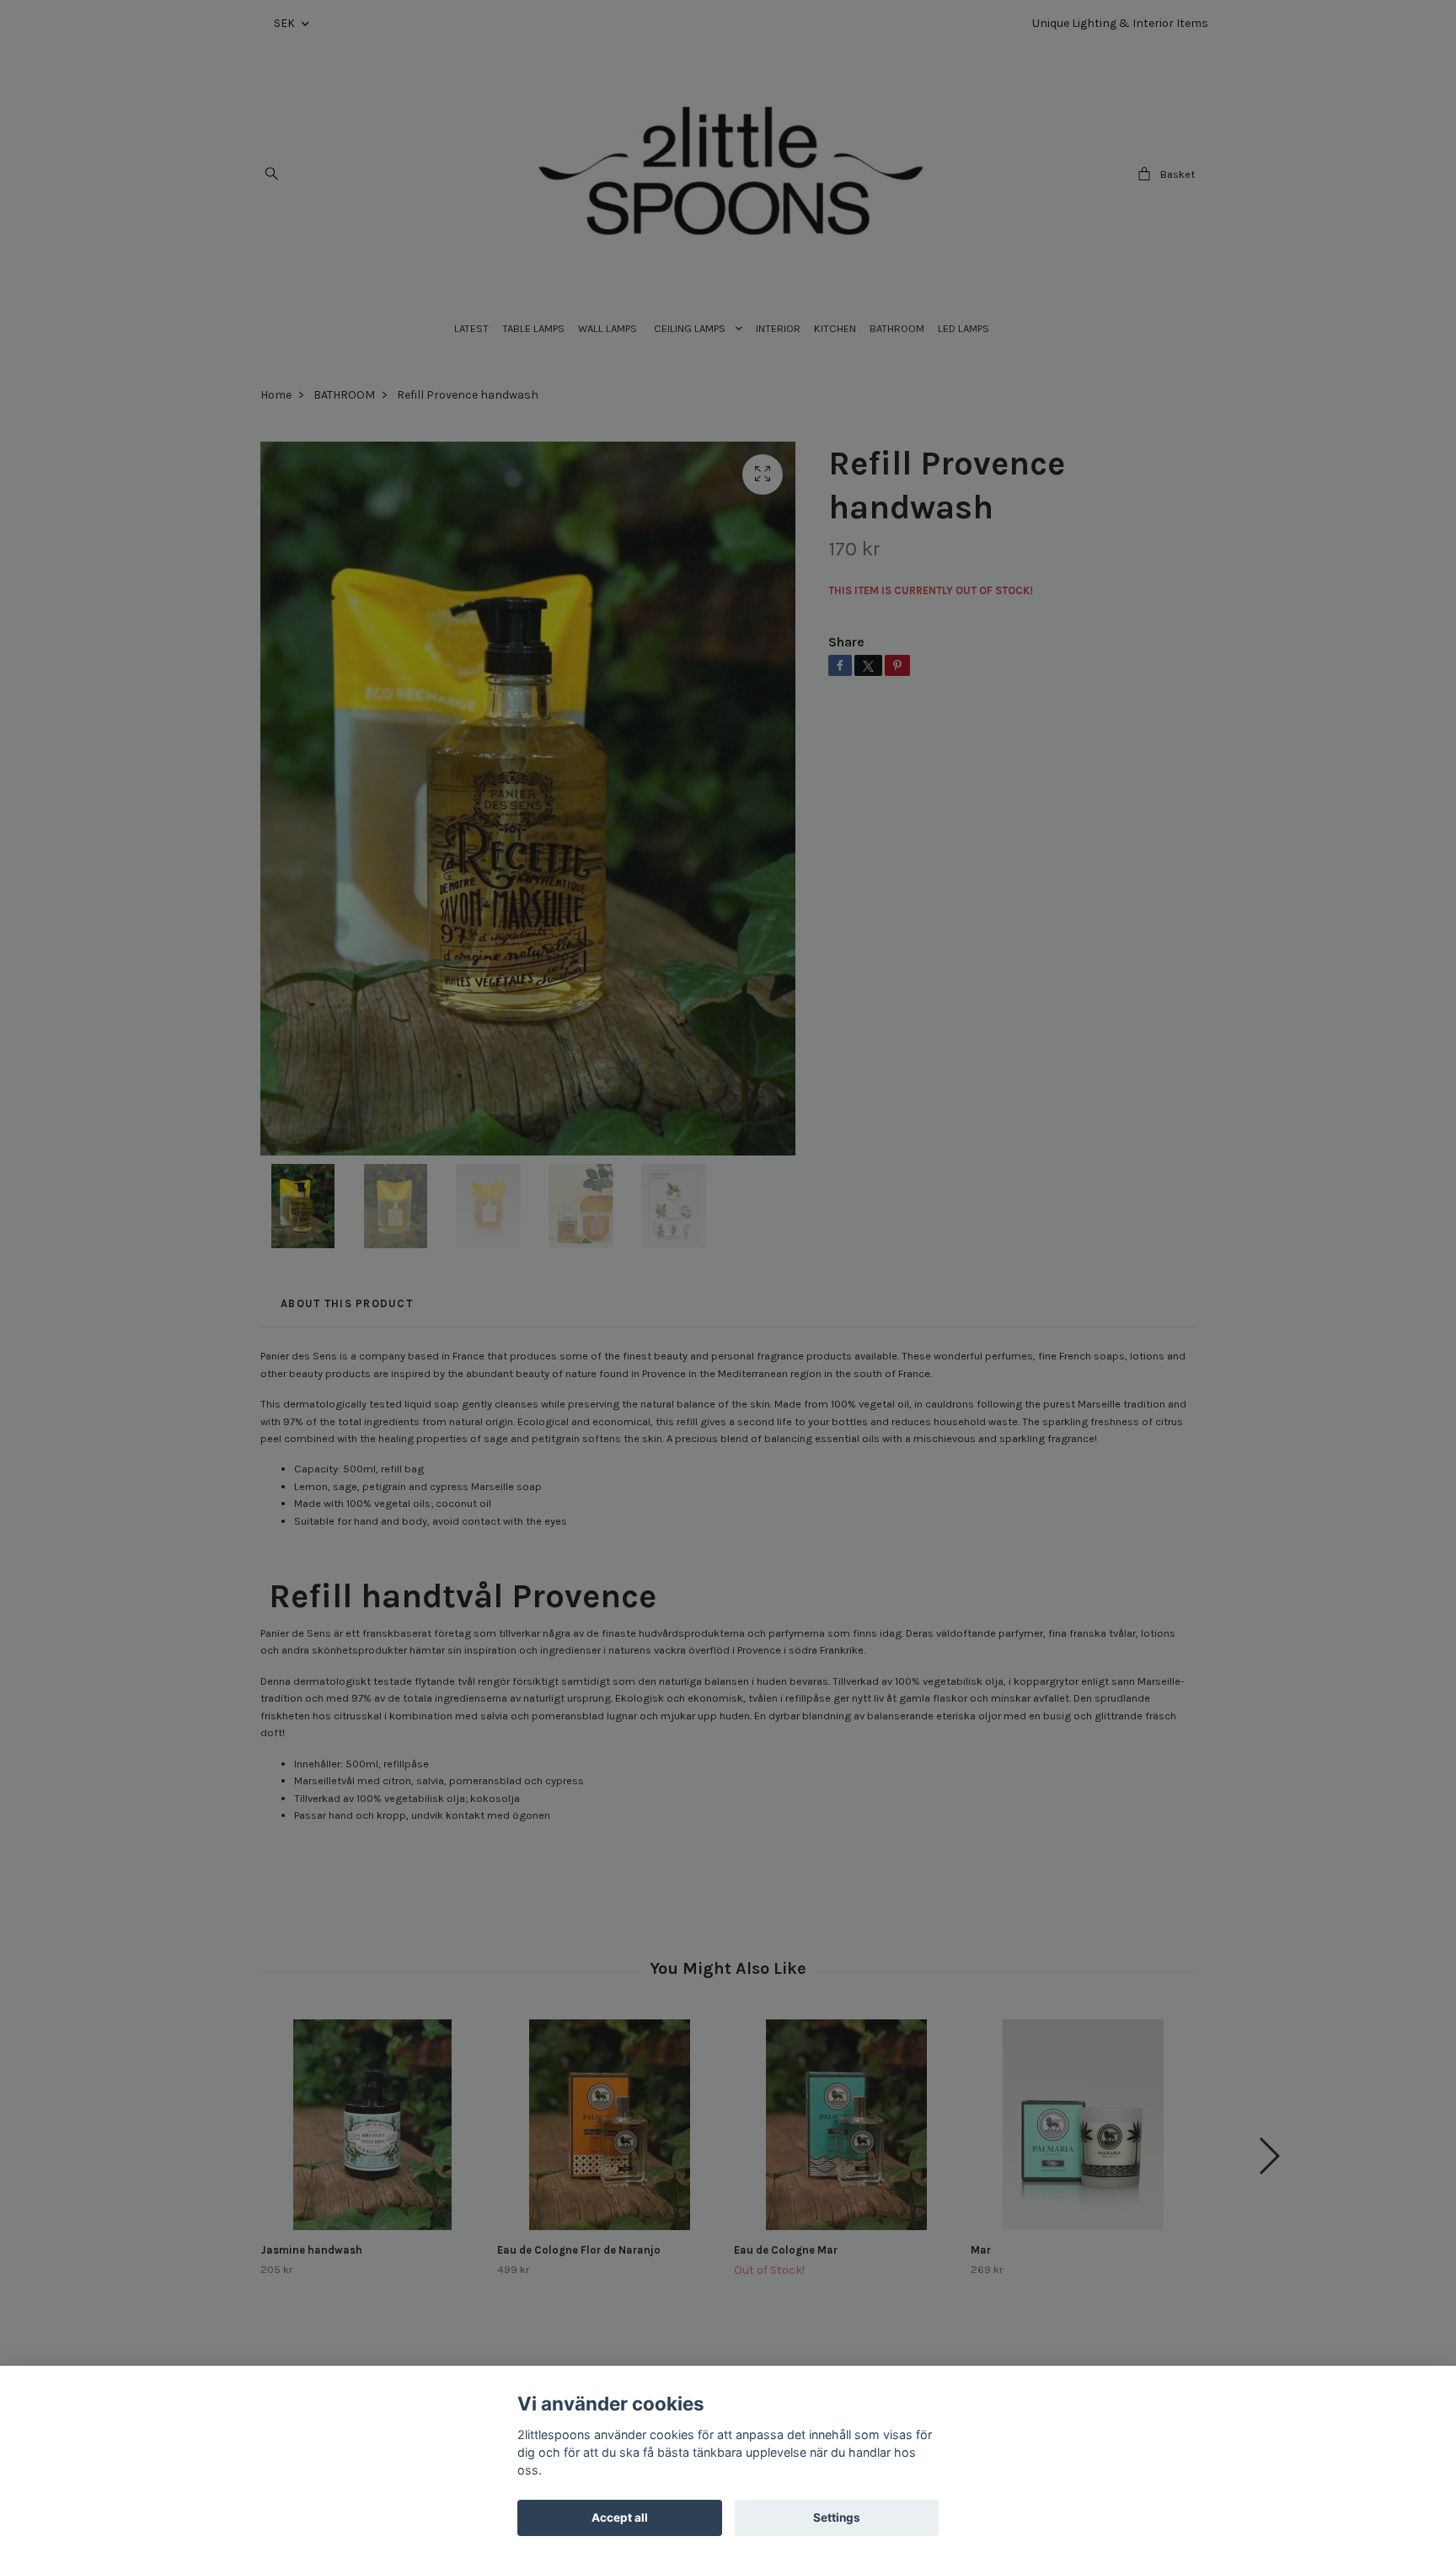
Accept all (620, 2517)
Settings (837, 2517)
